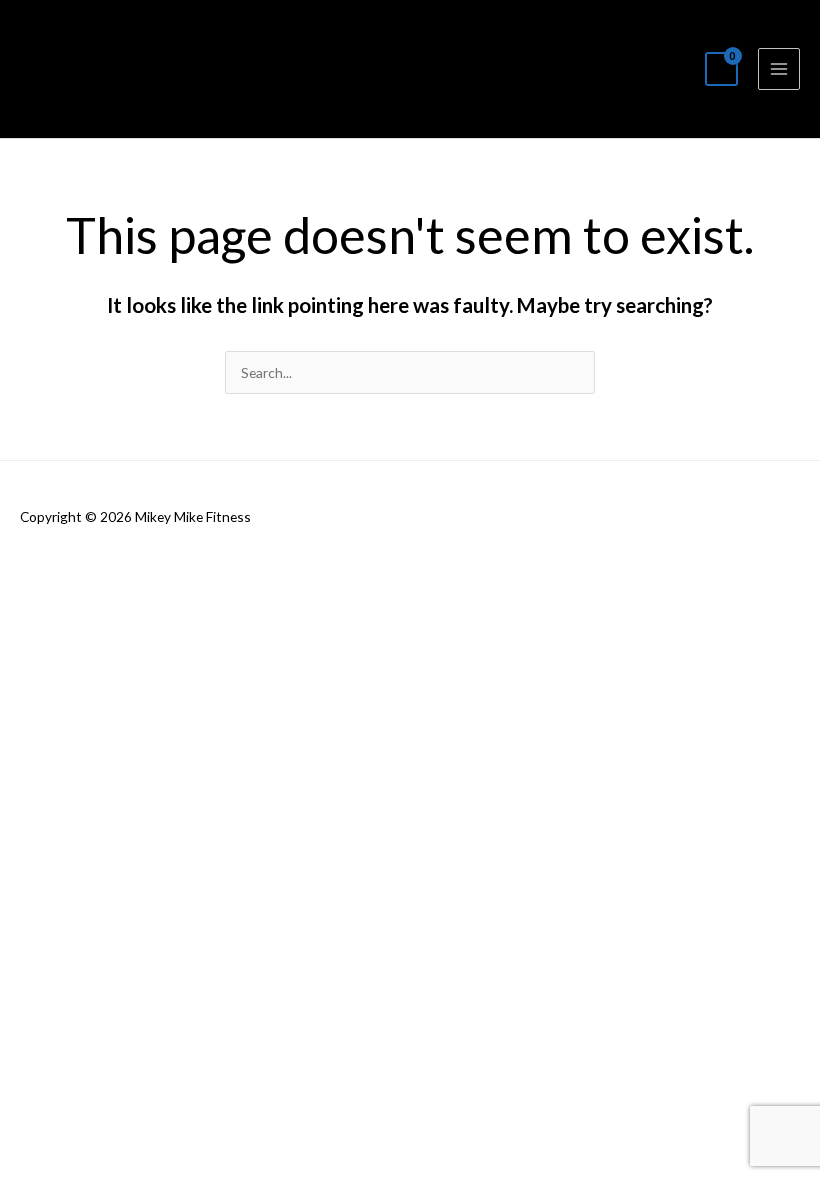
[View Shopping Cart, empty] (721, 69)
